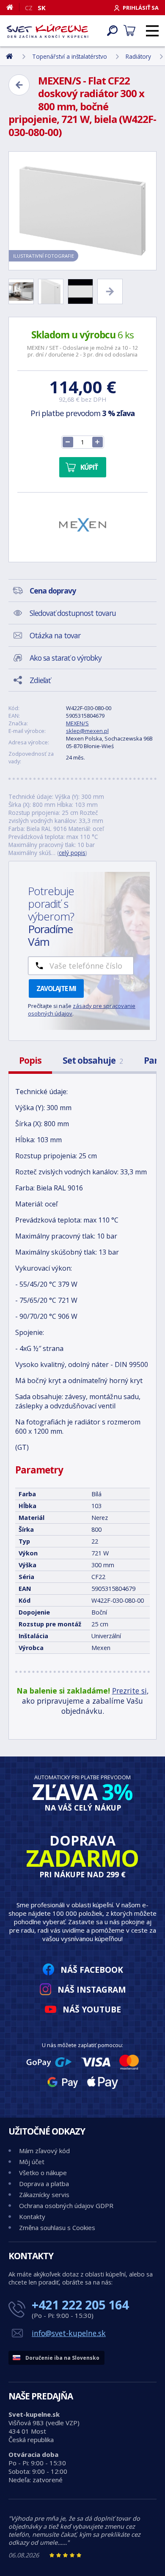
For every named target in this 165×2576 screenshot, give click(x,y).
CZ (29, 8)
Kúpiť (89, 467)
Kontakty (32, 2217)
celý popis (72, 853)
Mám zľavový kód (44, 2151)
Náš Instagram (92, 1989)
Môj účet (32, 2162)
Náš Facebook (92, 1970)
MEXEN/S (77, 723)
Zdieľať (40, 680)
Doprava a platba (44, 2184)
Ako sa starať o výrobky (66, 658)
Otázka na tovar (55, 635)
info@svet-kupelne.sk (69, 2333)
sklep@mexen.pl (87, 731)
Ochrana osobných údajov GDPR (66, 2206)
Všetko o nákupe (43, 2173)
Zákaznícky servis (44, 2195)
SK (42, 8)
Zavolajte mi (56, 988)
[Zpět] (19, 85)
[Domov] (13, 7)
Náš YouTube (92, 2009)
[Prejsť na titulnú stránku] (48, 31)
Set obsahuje (93, 1060)
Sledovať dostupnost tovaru (73, 613)
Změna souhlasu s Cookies (57, 2227)
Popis (30, 1060)
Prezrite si (129, 1691)
